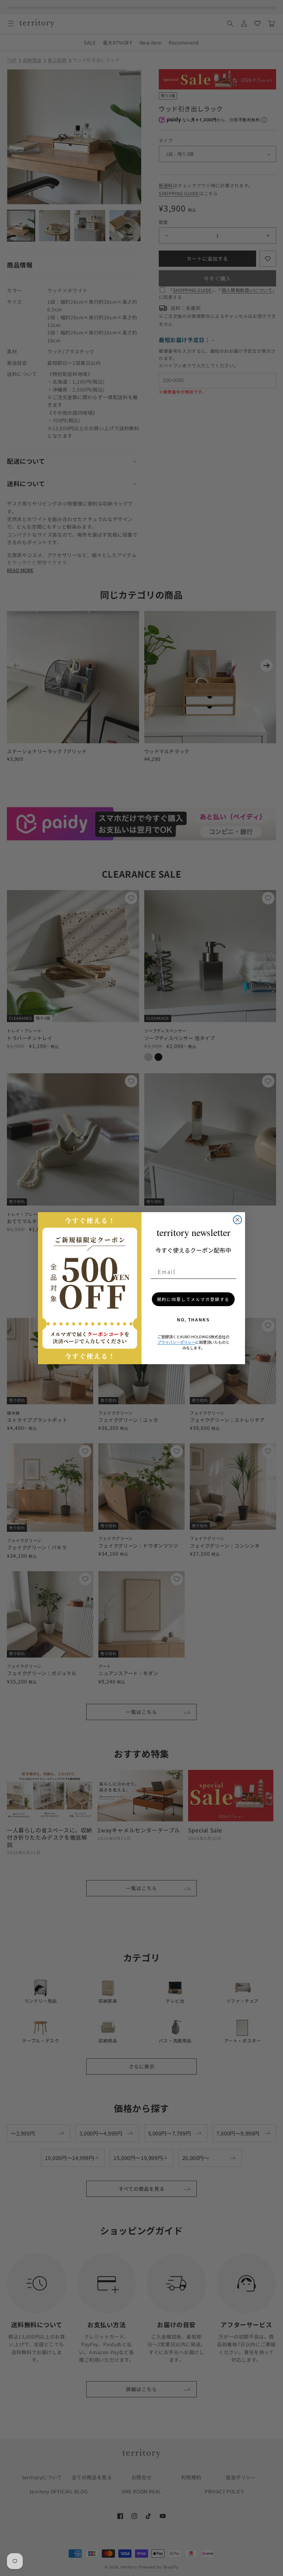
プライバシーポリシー (176, 1342)
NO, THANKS (193, 1320)
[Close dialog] (237, 1220)
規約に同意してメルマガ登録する (193, 1299)
